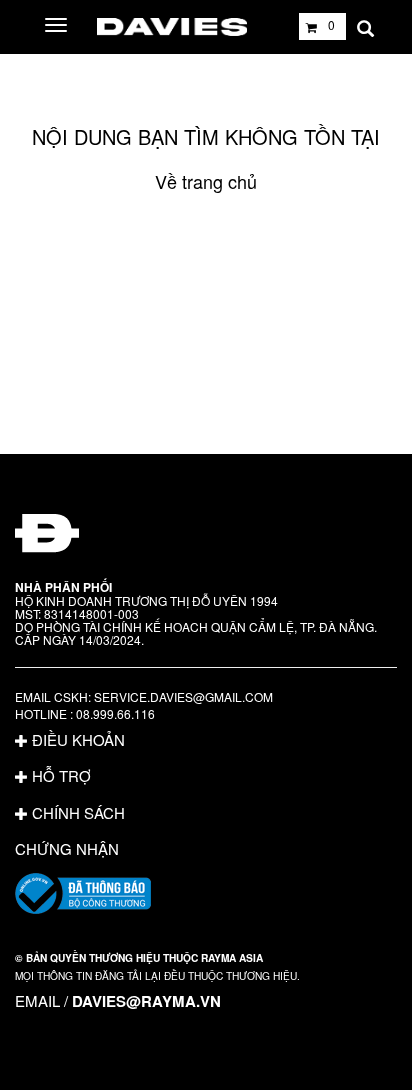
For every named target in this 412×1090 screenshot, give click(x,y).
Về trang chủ (206, 181)
